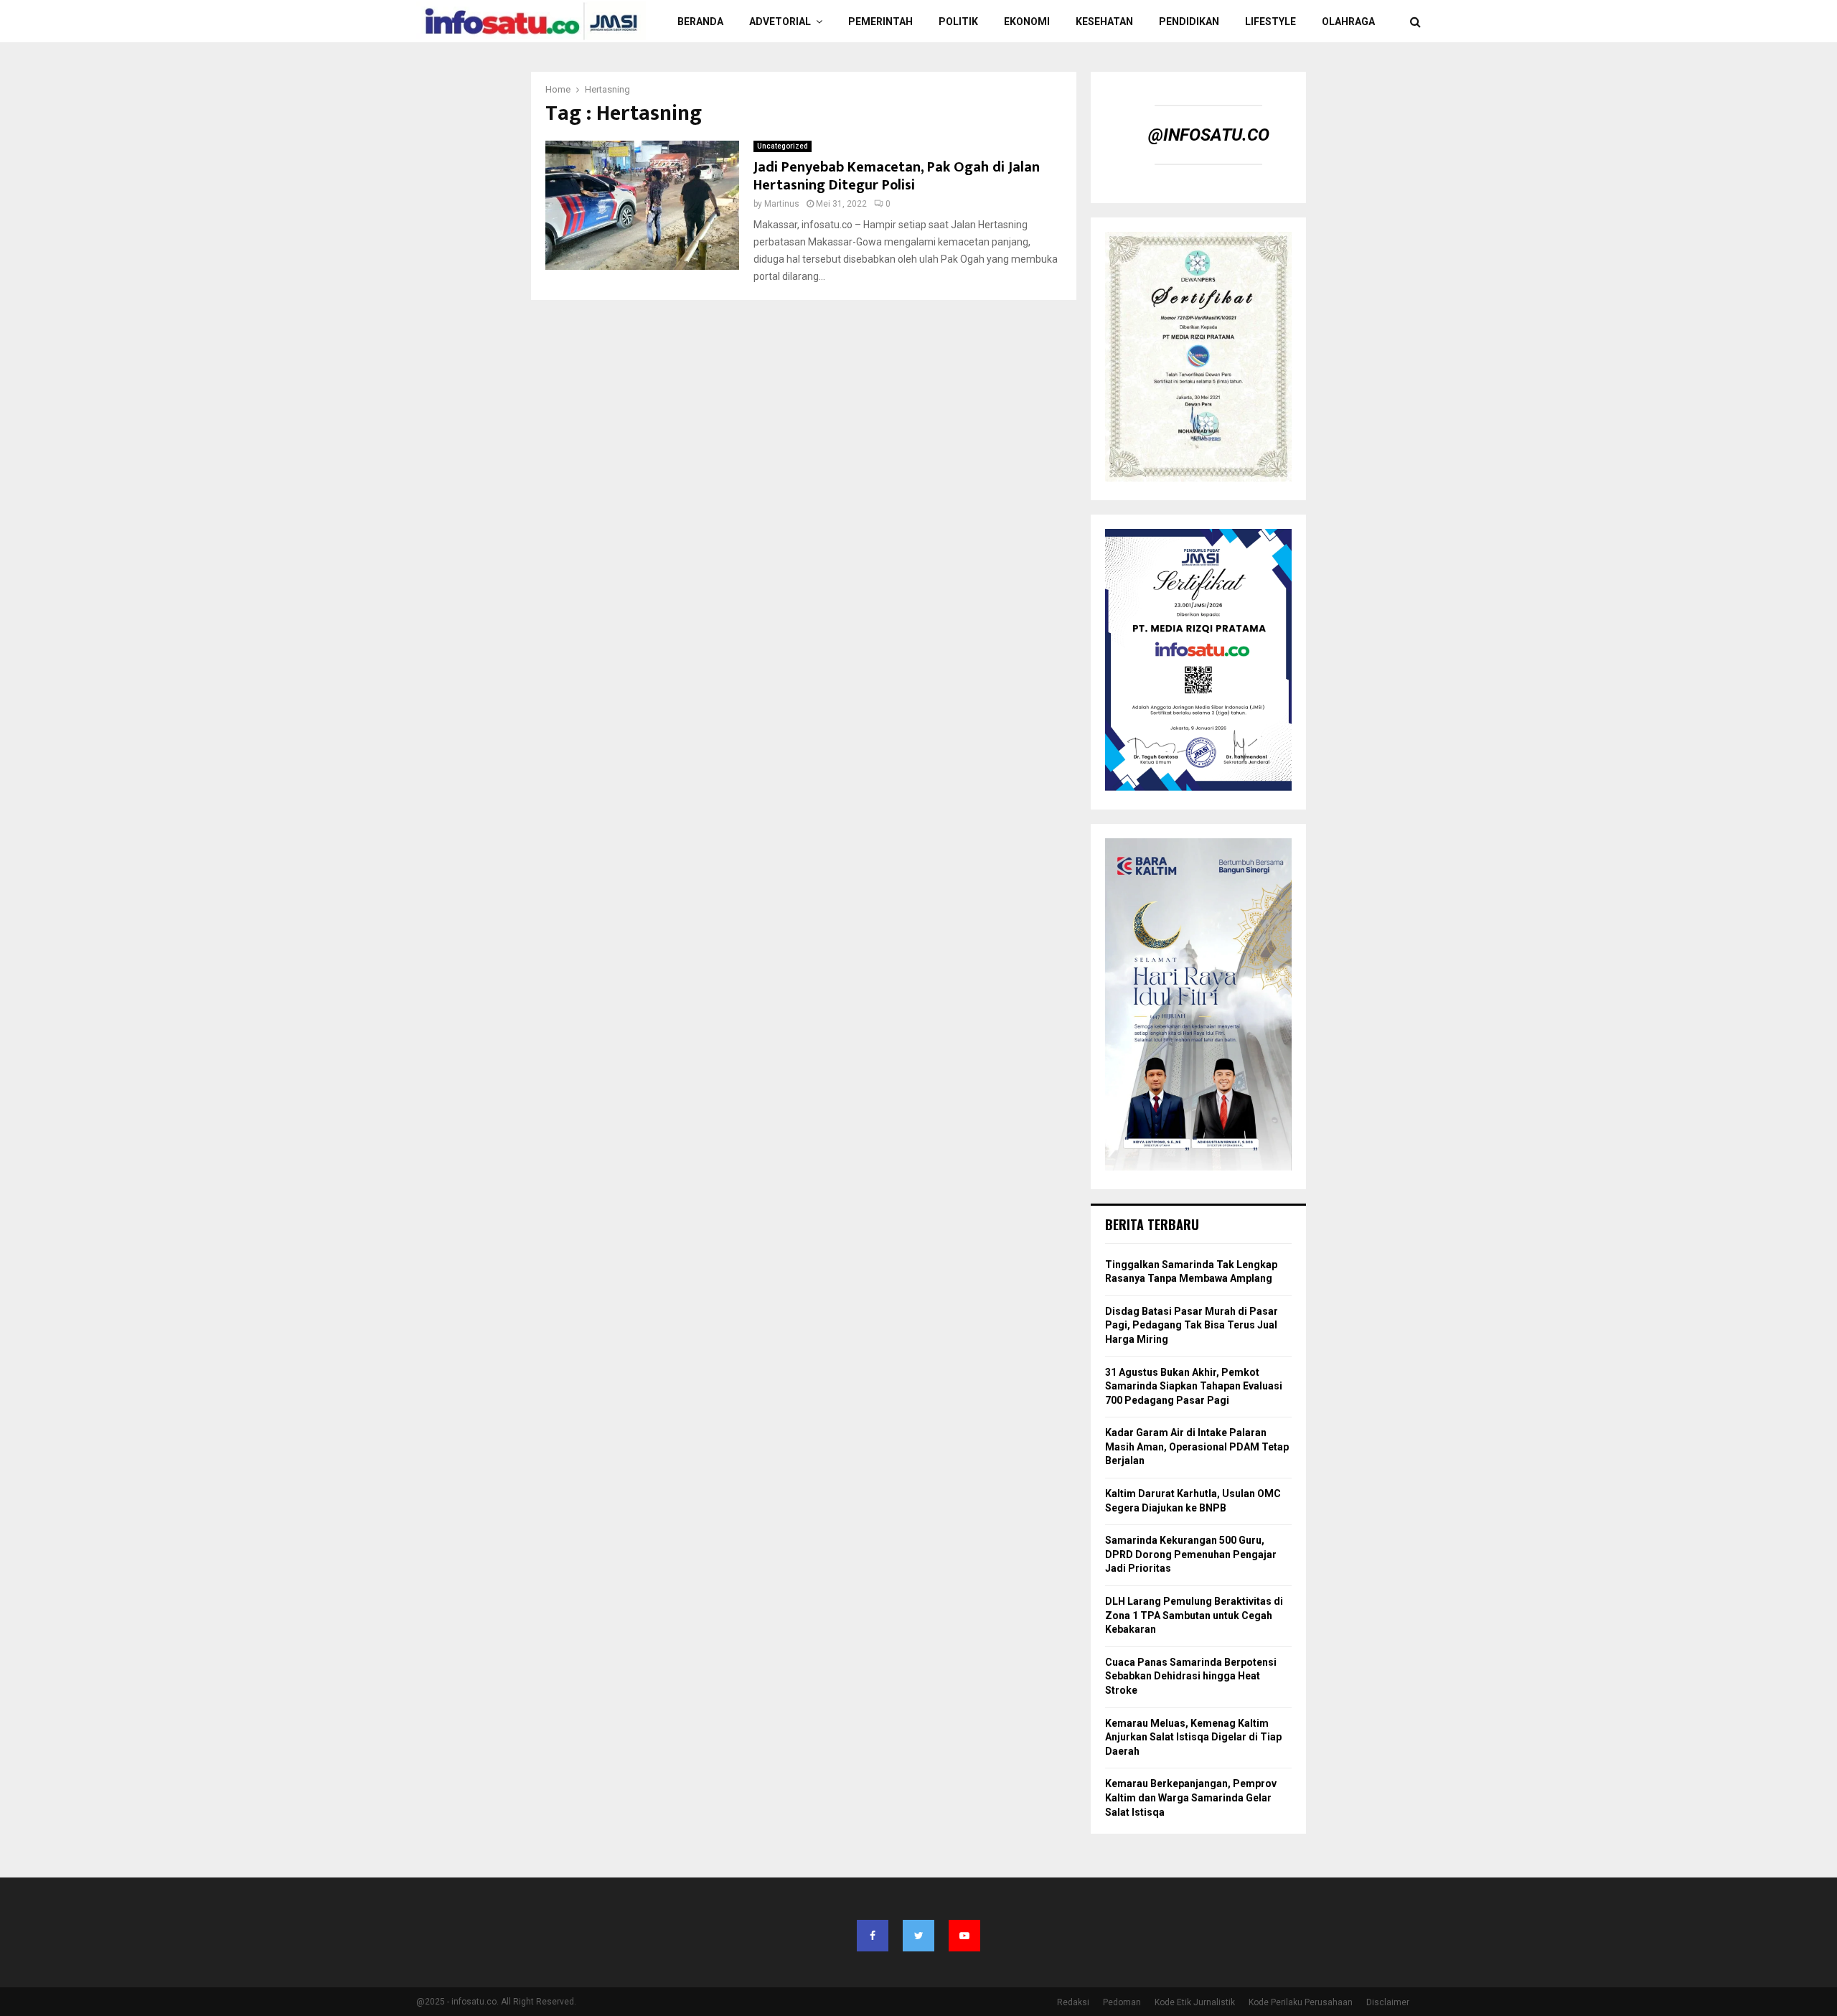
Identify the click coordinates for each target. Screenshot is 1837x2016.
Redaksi (1073, 2002)
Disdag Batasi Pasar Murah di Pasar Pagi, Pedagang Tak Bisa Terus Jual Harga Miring (1192, 1325)
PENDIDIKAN (1189, 22)
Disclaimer (1388, 2002)
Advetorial (780, 22)
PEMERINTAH (880, 22)
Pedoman (1122, 2002)
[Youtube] (964, 1936)
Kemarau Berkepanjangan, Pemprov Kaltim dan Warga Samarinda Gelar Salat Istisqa (1191, 1797)
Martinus (782, 204)
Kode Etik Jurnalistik (1195, 2002)
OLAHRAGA (1348, 22)
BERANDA (700, 22)
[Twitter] (918, 1936)
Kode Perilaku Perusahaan (1301, 2002)
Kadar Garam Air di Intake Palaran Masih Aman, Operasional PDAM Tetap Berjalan (1197, 1447)
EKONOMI (1027, 22)
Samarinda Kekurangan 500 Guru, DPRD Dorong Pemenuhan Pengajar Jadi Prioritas (1191, 1554)
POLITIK (958, 22)
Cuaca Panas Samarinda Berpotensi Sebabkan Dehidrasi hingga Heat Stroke (1191, 1676)
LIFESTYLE (1270, 22)
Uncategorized (783, 146)
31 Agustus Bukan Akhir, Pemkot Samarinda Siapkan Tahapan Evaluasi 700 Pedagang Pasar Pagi (1194, 1386)
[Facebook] (873, 1936)
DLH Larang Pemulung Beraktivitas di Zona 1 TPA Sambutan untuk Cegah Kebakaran (1194, 1615)
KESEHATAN (1104, 22)
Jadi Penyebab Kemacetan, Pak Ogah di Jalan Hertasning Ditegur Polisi (897, 176)
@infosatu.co (1209, 135)
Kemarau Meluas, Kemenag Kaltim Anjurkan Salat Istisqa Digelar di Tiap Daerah (1193, 1737)
